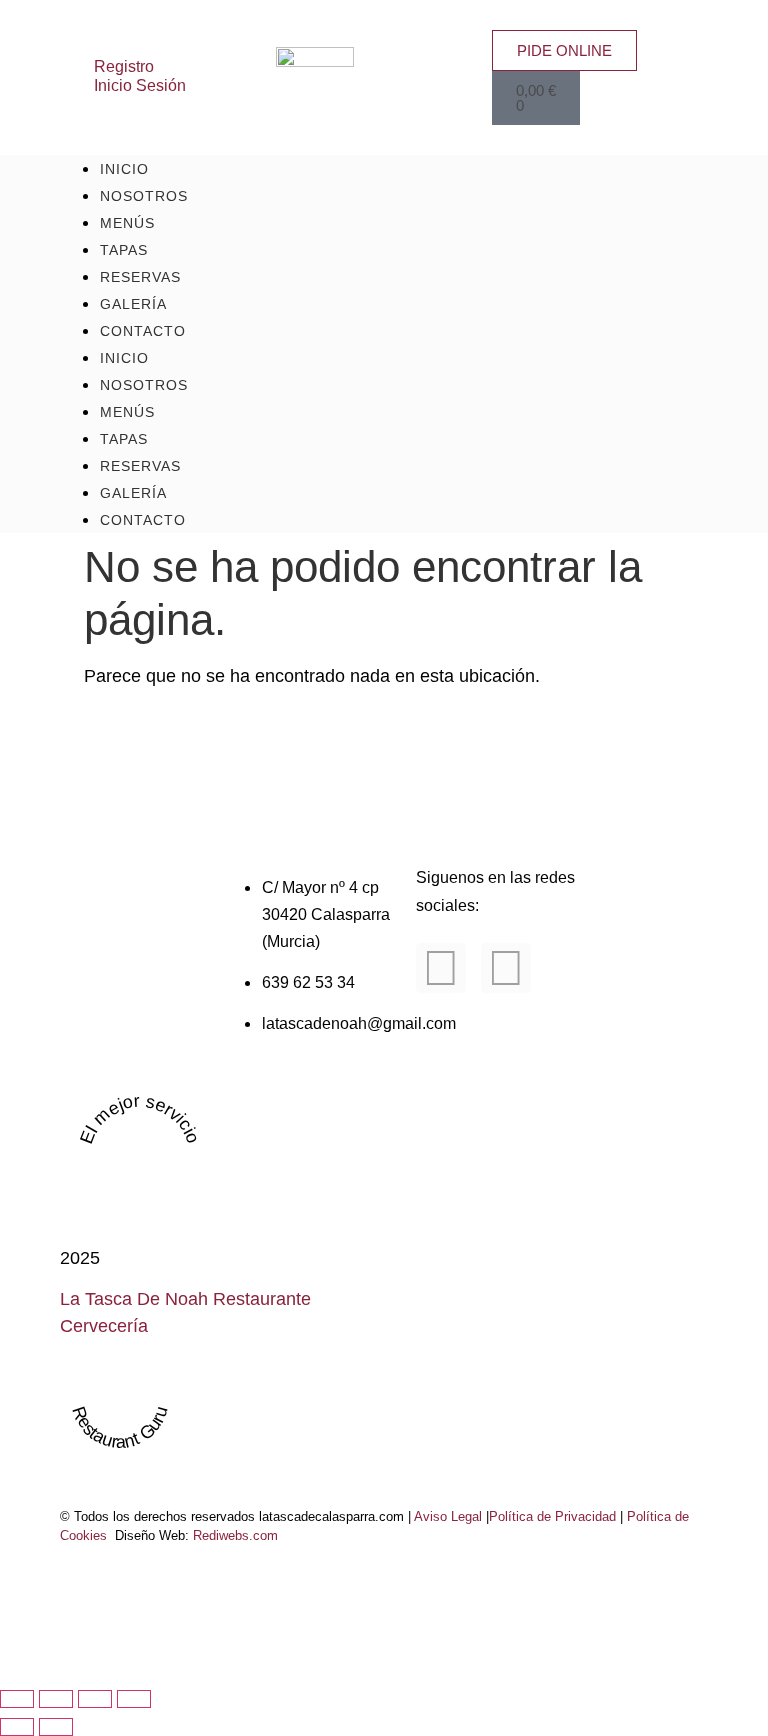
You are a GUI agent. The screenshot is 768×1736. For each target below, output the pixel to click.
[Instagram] (506, 968)
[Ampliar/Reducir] (17, 1699)
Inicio (124, 358)
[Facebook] (441, 968)
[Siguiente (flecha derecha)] (56, 1727)
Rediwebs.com (235, 1536)
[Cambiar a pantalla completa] (56, 1699)
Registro (124, 66)
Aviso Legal (448, 1517)
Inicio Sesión (140, 85)
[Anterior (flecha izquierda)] (17, 1727)
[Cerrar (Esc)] (134, 1699)
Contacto (143, 331)
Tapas (124, 439)
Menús (127, 412)
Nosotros (144, 385)
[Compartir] (95, 1699)
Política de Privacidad (552, 1517)
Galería (133, 493)
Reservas (140, 466)
